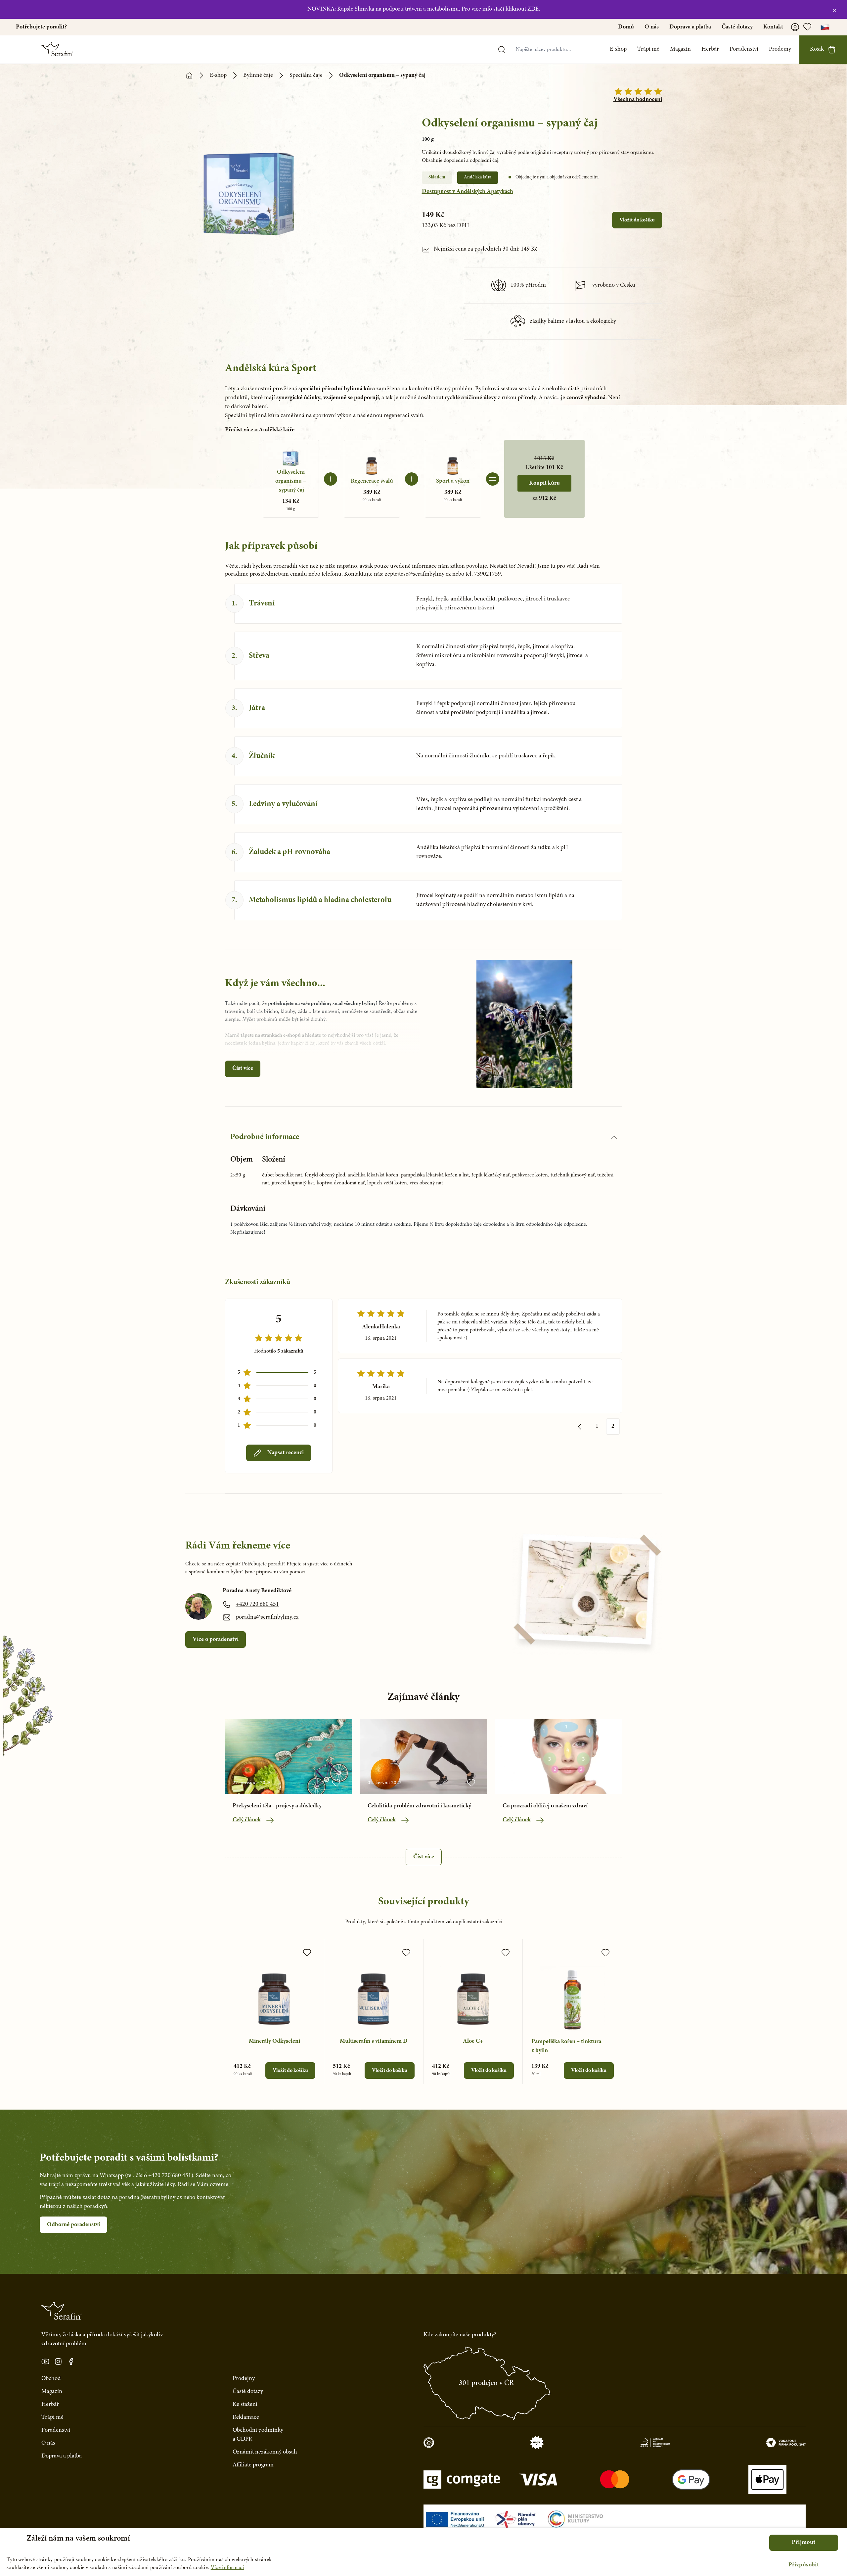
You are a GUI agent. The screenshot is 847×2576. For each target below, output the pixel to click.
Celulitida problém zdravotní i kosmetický (419, 1806)
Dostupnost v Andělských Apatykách (468, 192)
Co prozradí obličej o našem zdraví (545, 1806)
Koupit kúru (544, 483)
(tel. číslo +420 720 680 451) (159, 2176)
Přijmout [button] (803, 2543)
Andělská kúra (478, 177)
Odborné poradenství (73, 2225)
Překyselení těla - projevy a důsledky (277, 1806)
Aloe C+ (473, 2041)
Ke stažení (245, 2405)
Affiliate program (253, 2465)
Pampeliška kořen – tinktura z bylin (566, 2046)
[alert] (423, 2552)
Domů (626, 27)
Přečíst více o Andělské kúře (260, 430)
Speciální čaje (306, 75)
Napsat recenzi (286, 1453)
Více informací (227, 2568)
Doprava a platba (690, 27)
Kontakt (773, 27)
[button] (804, 2565)
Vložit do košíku (637, 220)
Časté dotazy (737, 27)
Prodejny (780, 49)
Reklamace (246, 2417)
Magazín (680, 49)
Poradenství (744, 49)
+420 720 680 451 (257, 1604)
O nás (652, 27)
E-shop (618, 49)
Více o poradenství (216, 1640)
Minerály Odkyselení (274, 2041)
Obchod (51, 2379)
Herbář (710, 49)
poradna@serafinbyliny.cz (267, 1617)
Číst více (243, 1069)
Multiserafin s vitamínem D (374, 2041)
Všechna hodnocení (638, 100)
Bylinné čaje (258, 75)
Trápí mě (648, 49)
